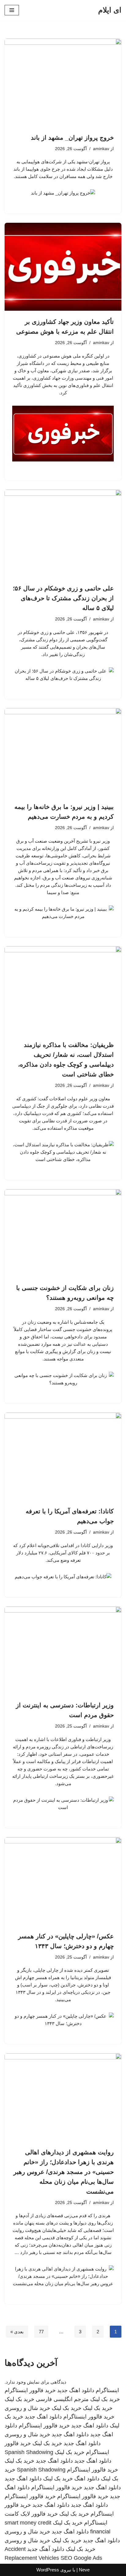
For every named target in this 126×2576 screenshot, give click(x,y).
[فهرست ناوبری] (12, 10)
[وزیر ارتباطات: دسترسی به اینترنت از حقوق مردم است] (63, 1650)
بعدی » (17, 2332)
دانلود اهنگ (87, 2479)
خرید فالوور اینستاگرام (30, 2390)
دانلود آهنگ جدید (46, 2549)
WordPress (48, 2570)
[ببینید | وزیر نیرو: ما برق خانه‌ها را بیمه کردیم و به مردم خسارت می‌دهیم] (63, 752)
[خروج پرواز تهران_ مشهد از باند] (63, 83)
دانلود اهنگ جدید (76, 2390)
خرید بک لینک (105, 2399)
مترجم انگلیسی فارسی (62, 2399)
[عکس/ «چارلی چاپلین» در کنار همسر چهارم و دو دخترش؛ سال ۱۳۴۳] (63, 1881)
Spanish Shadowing (29, 2452)
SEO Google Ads (81, 2558)
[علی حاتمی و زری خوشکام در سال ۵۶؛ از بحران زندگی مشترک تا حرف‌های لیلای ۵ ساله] (63, 534)
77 (41, 2332)
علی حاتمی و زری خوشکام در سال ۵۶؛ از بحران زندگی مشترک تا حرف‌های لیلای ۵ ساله (63, 598)
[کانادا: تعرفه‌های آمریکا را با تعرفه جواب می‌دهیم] (63, 1457)
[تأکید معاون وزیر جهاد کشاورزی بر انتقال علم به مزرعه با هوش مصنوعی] (63, 267)
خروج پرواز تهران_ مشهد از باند (72, 138)
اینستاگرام (107, 2390)
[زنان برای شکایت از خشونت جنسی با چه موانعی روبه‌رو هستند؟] (63, 1233)
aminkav (101, 149)
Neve (84, 2570)
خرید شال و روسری (27, 2408)
